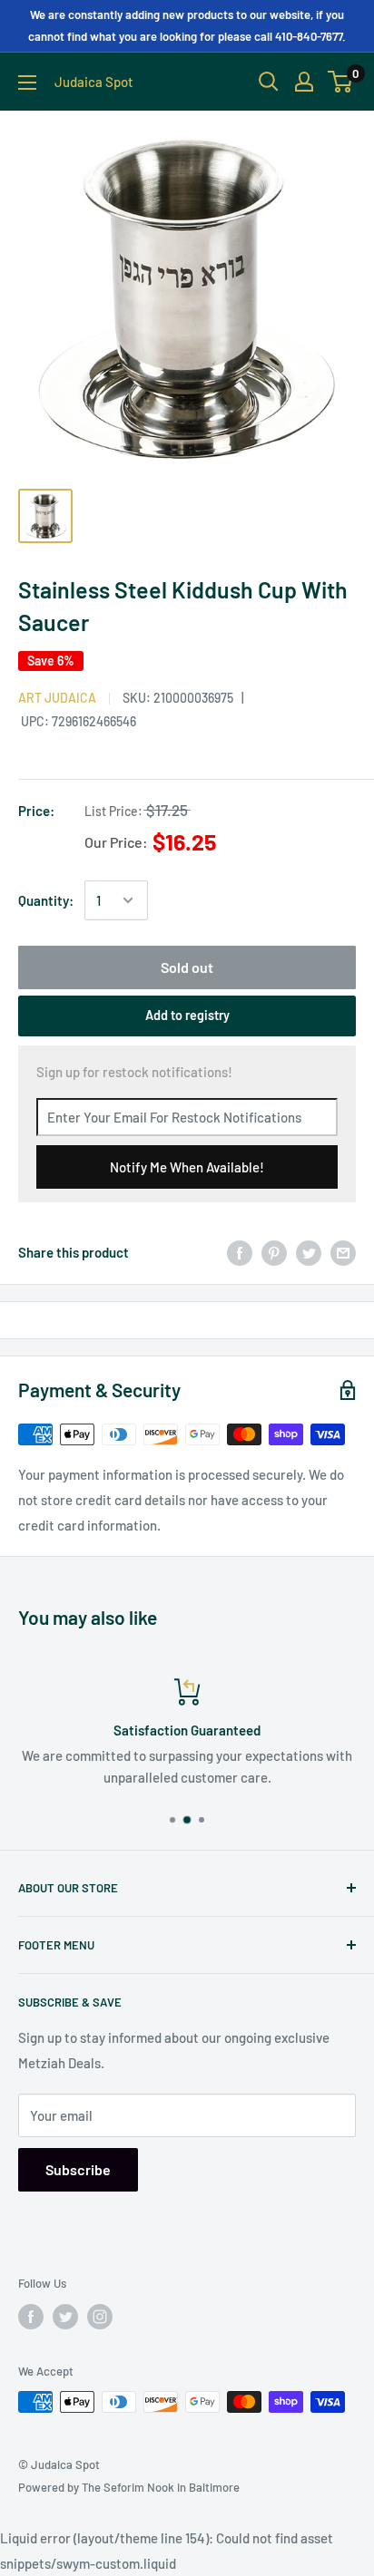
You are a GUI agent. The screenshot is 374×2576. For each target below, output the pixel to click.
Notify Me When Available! (187, 1167)
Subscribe (78, 2169)
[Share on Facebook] (240, 1252)
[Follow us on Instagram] (100, 2317)
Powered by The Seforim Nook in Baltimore (129, 2487)
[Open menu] (27, 83)
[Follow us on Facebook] (31, 2317)
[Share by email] (343, 1252)
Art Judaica (57, 698)
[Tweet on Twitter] (309, 1252)
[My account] (304, 82)
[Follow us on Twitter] (65, 2317)
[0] (341, 82)
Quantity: (46, 900)
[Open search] (269, 82)
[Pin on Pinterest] (274, 1252)
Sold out (187, 967)
